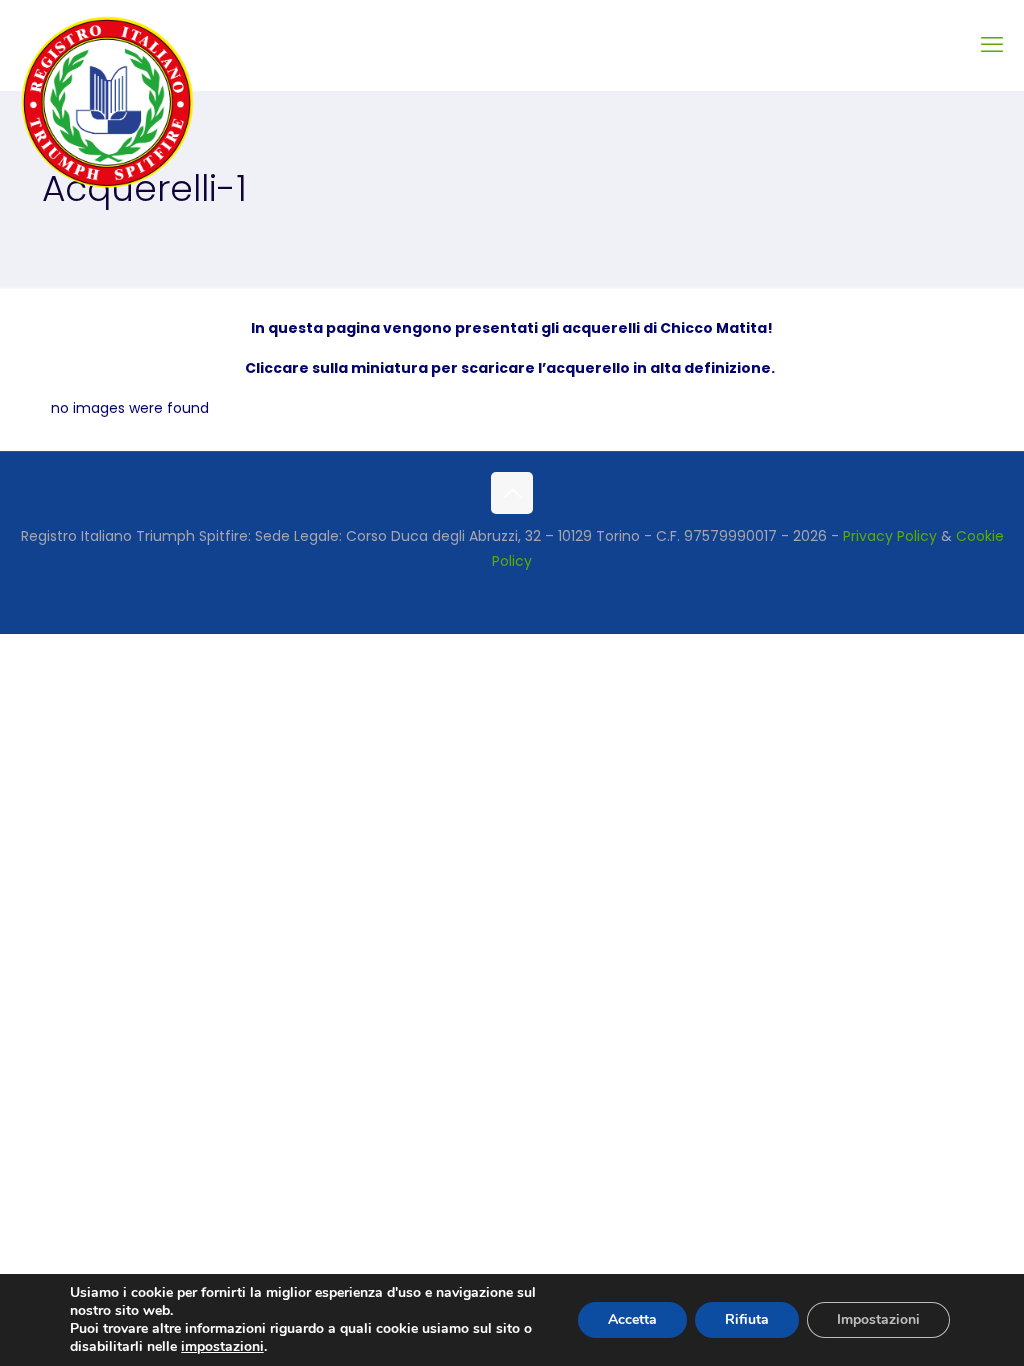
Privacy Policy (890, 536)
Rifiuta (747, 1319)
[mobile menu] (992, 45)
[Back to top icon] (512, 493)
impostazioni (222, 1347)
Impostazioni (878, 1319)
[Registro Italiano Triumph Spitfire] (107, 102)
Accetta (632, 1319)
